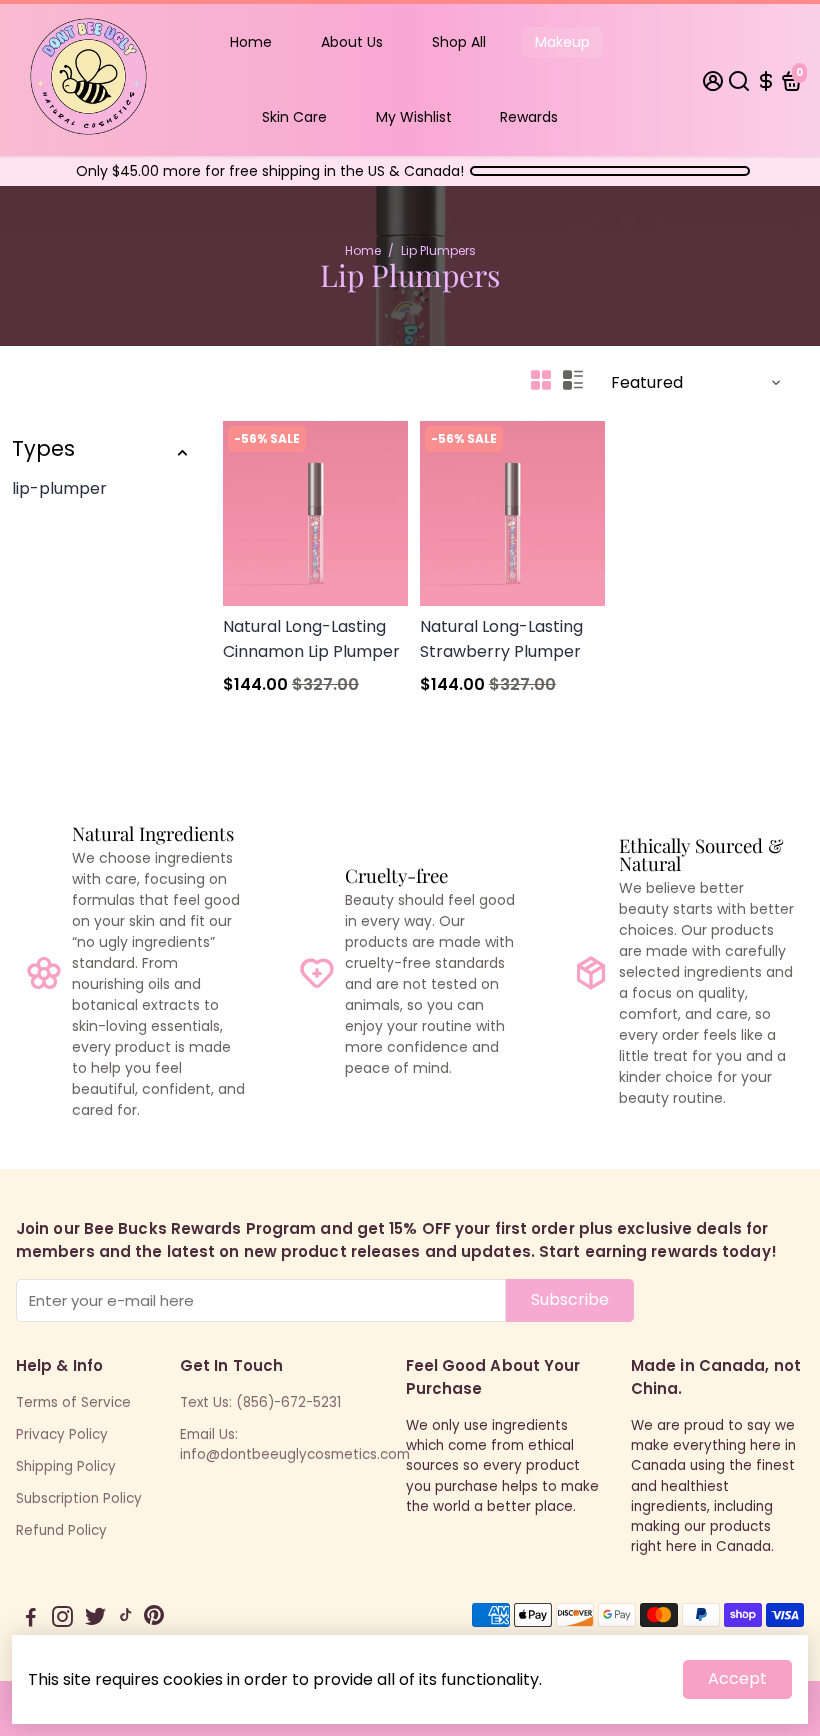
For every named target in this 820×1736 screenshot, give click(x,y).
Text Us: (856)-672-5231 (260, 1402)
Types (43, 448)
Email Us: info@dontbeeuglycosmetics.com (295, 1444)
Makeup (562, 42)
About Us (352, 42)
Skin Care (294, 117)
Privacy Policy (62, 1434)
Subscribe (570, 1299)
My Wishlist (414, 117)
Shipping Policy (66, 1466)
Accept (737, 1678)
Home (251, 42)
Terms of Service (73, 1402)
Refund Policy (61, 1530)
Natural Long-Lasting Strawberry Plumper (501, 639)
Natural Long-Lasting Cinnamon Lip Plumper (311, 639)
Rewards (529, 117)
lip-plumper (59, 488)
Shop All (459, 42)
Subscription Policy (79, 1498)
